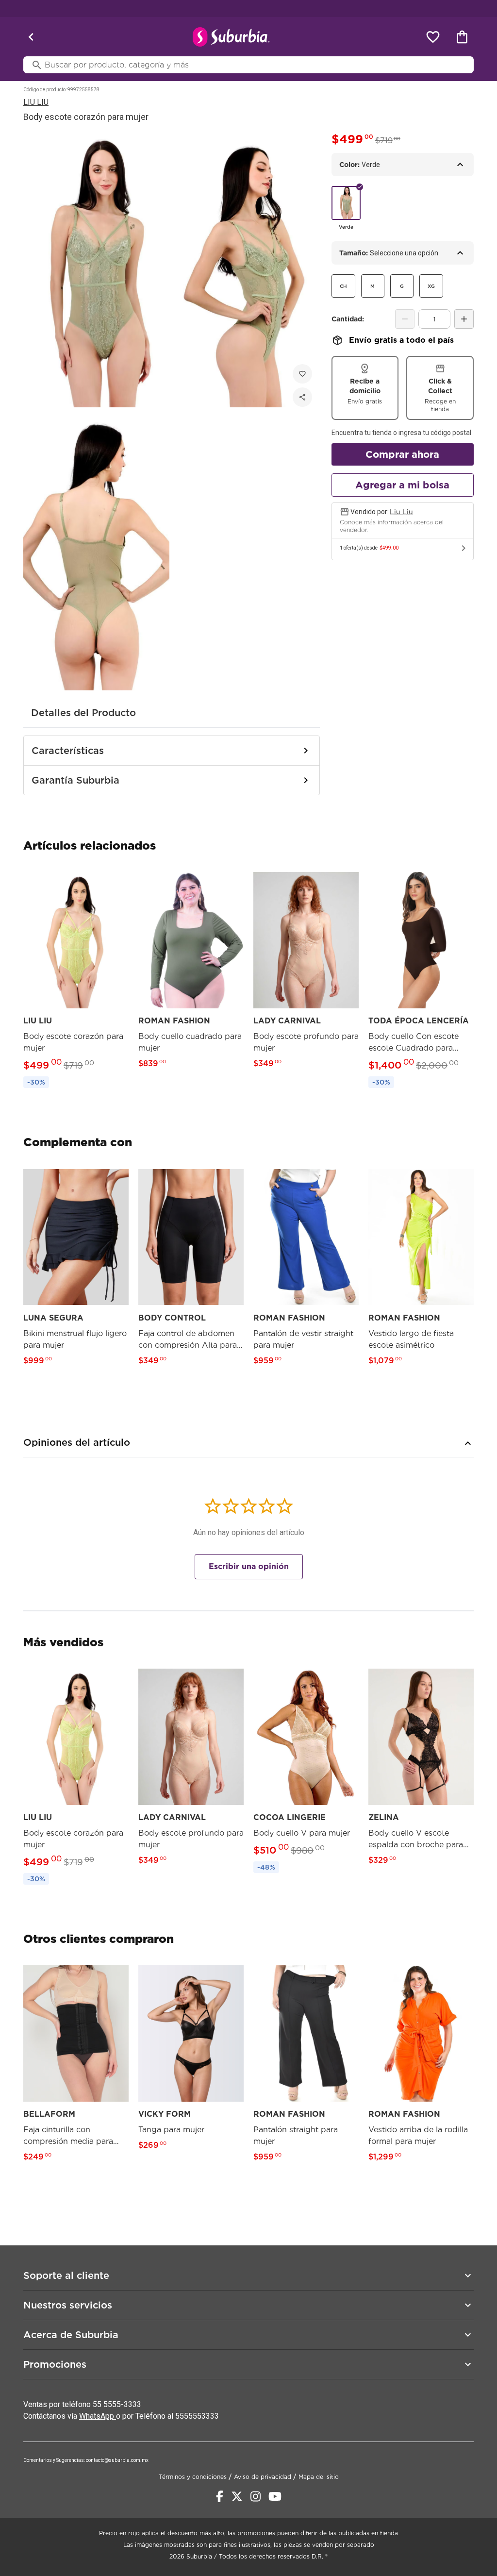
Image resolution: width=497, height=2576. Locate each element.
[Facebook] (220, 2496)
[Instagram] (256, 2496)
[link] (76, 980)
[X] (237, 2496)
